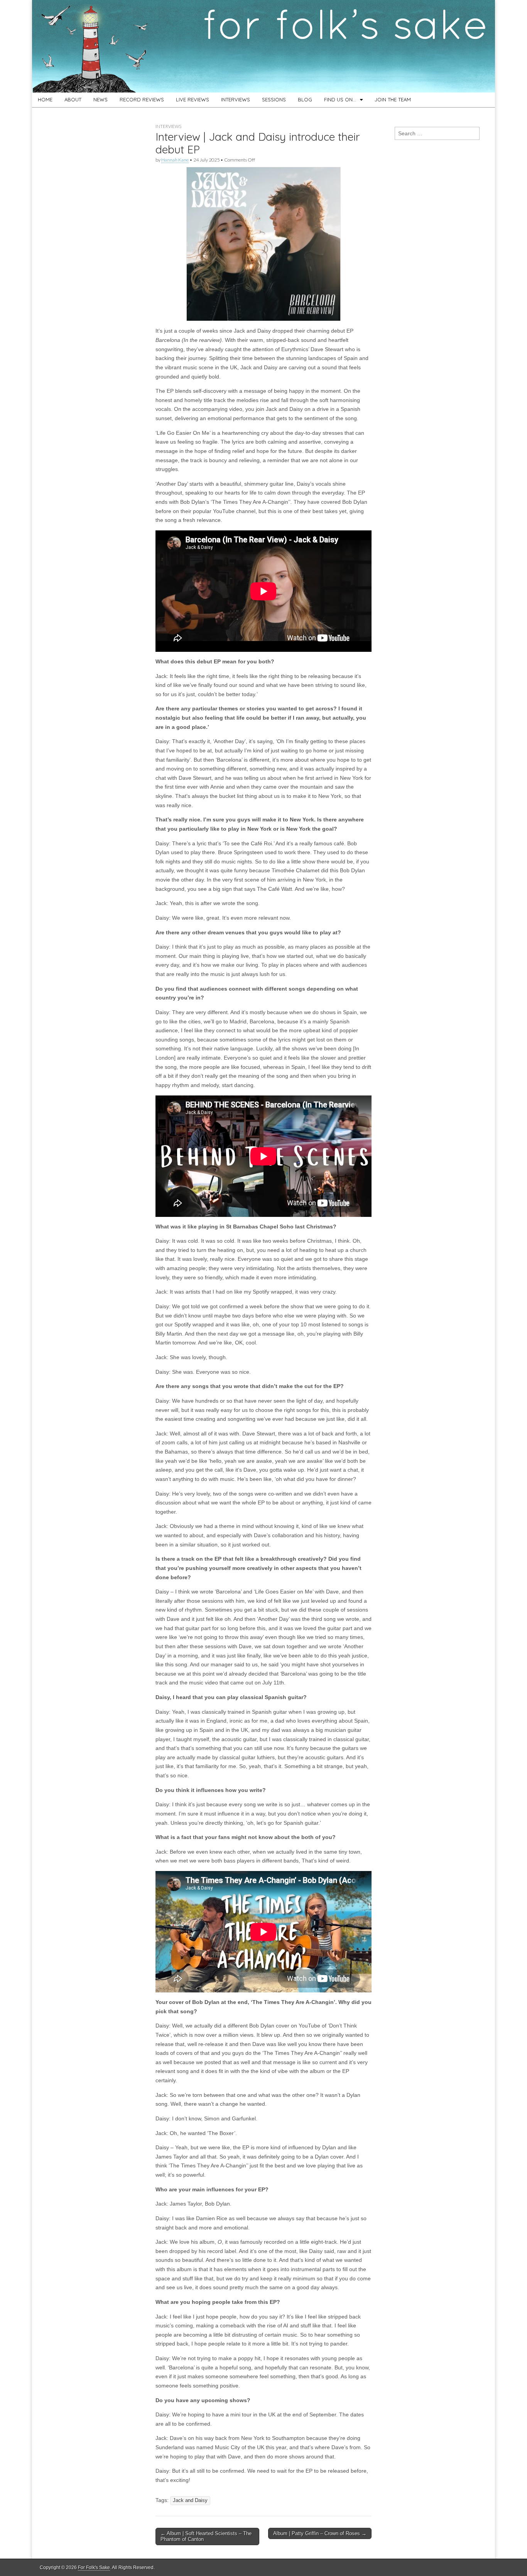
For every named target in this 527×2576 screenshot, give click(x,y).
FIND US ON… (340, 99)
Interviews (168, 126)
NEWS (101, 99)
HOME (45, 99)
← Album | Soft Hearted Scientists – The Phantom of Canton (206, 2536)
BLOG (305, 99)
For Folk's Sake (94, 2568)
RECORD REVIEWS (142, 99)
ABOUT (73, 99)
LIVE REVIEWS (193, 99)
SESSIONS (274, 99)
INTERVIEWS (236, 99)
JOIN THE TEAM (393, 99)
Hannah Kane (175, 160)
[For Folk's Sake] (263, 46)
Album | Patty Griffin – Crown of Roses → (320, 2533)
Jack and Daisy (190, 2500)
